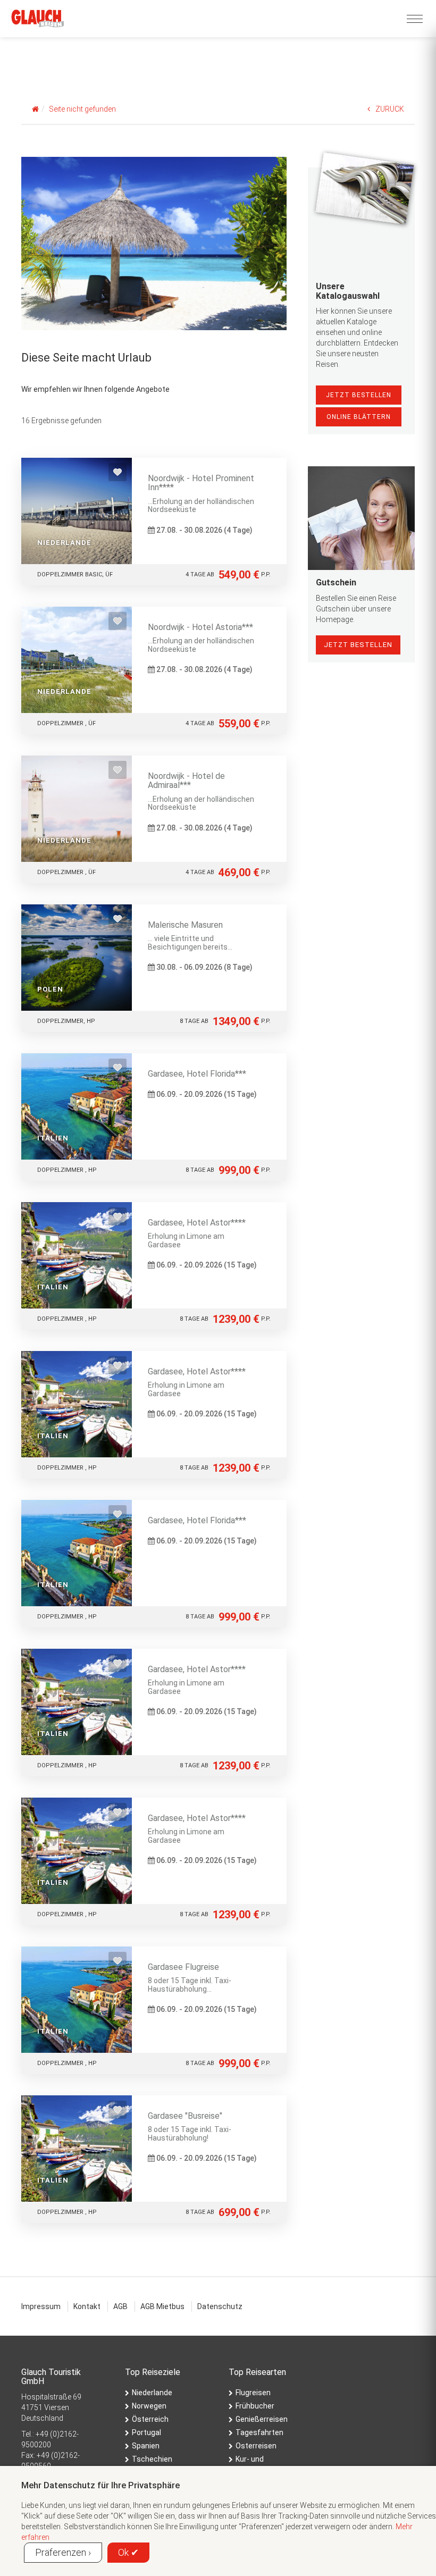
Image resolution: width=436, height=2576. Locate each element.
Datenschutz (220, 2306)
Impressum (41, 2306)
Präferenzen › (63, 2552)
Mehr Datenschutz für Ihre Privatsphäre (100, 2485)
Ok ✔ (128, 2552)
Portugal (146, 2432)
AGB (120, 2306)
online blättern (359, 417)
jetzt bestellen (358, 645)
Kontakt (87, 2306)
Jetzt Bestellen (359, 395)
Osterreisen (256, 2446)
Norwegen (149, 2406)
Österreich (150, 2419)
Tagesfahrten (259, 2432)
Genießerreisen (262, 2419)
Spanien (146, 2446)
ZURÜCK (390, 109)
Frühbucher (255, 2406)
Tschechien (152, 2459)
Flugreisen (253, 2393)
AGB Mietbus (162, 2306)
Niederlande (152, 2393)
